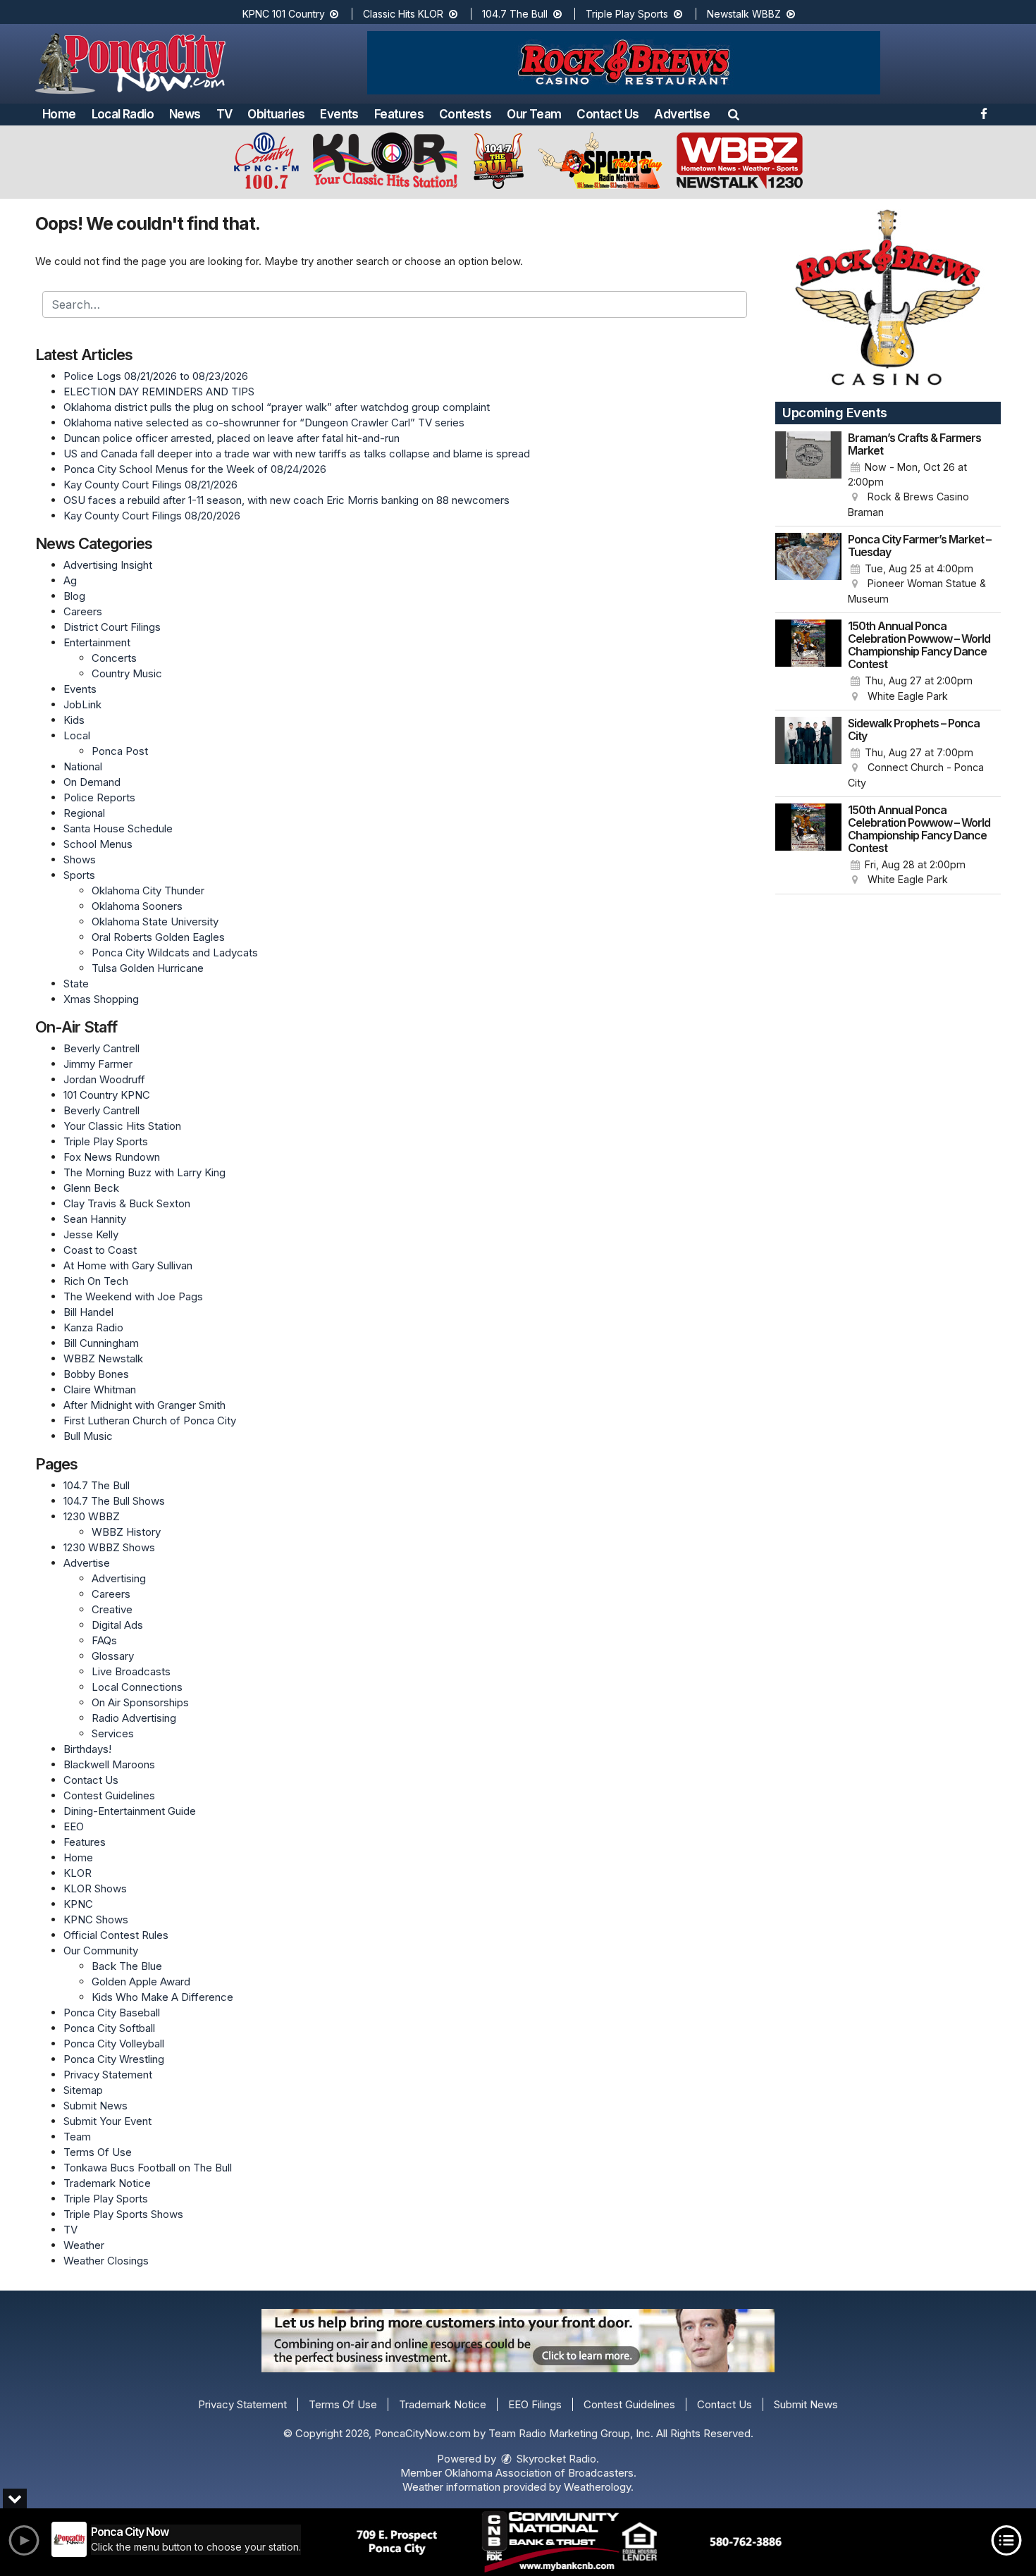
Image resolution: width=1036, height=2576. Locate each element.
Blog (74, 596)
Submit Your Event (107, 2121)
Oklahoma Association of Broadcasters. (541, 2473)
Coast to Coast (100, 1250)
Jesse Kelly (91, 1234)
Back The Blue (127, 1966)
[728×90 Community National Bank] (569, 2542)
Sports (79, 875)
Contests (465, 114)
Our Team (534, 114)
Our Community (101, 1951)
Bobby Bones (96, 1374)
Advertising (119, 1578)
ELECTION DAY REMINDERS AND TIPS (159, 392)
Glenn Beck (91, 1188)
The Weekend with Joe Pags (133, 1296)
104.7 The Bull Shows (114, 1501)
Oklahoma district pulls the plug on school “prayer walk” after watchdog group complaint (277, 407)
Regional (84, 813)
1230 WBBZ (92, 1516)
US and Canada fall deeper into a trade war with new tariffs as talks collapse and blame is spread (297, 454)
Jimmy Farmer (98, 1064)
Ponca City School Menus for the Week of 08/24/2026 (195, 469)
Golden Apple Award (141, 1982)
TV (224, 114)
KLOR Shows (95, 1888)
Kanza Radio (93, 1327)
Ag (70, 580)
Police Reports (99, 797)
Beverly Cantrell (101, 1048)
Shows (80, 859)
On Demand (92, 782)
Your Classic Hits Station (122, 1126)
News (185, 114)
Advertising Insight (108, 565)
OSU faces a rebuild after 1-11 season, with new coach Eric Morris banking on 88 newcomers (286, 500)
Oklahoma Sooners (137, 906)
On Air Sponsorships (140, 1702)
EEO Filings (535, 2404)
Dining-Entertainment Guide (130, 1811)
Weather (84, 2245)
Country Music (127, 673)
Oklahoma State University (155, 922)
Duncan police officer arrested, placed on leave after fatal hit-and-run (232, 438)
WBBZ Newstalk (103, 1358)
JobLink (82, 704)
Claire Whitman (100, 1389)
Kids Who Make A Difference (162, 1997)
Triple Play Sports (628, 14)
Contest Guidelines (109, 1795)
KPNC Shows (96, 1919)
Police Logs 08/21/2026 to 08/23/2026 (156, 376)
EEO (74, 1826)
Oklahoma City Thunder (148, 890)
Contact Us (608, 114)
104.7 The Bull (516, 14)
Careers (83, 611)
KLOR (78, 1873)
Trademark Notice (107, 2183)
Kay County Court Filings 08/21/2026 (150, 485)
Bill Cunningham (101, 1343)
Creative (112, 1609)
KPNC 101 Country (285, 14)
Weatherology (597, 2487)
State (76, 984)
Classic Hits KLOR (405, 14)
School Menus (98, 844)
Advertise (682, 114)
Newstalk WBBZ (745, 14)
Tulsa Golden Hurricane (148, 968)
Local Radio (123, 114)
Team (77, 2137)
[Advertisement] (624, 63)
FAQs (104, 1640)
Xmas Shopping (101, 999)
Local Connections (137, 1687)
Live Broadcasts (131, 1671)
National (83, 766)
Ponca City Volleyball (114, 2044)
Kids (74, 720)
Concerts (114, 658)
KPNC (78, 1904)
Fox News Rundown (112, 1157)
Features (399, 114)
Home (59, 114)
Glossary (113, 1656)
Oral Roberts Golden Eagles (158, 937)
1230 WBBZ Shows (109, 1547)
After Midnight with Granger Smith (144, 1405)
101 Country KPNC (107, 1095)
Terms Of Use (98, 2152)
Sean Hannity (95, 1219)
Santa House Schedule (118, 828)
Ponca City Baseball (112, 2013)
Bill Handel (88, 1312)
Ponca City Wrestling (114, 2059)
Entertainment (97, 642)
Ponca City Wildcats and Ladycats (175, 953)
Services (113, 1733)
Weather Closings (106, 2261)
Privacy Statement (108, 2075)
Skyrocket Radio (555, 2459)
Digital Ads (117, 1625)
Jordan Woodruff (104, 1079)
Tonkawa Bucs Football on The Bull (148, 2168)
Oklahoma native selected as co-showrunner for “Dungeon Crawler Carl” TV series (264, 423)
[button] (734, 114)
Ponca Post (120, 751)
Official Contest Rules (116, 1935)
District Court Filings (112, 627)
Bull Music (88, 1436)
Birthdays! (87, 1749)
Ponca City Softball (109, 2028)
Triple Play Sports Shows (123, 2214)
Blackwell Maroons (109, 1764)
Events (339, 114)
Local (77, 735)
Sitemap (83, 2090)
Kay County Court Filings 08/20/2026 (152, 516)
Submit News (95, 2106)
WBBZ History (126, 1532)
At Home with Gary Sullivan (128, 1265)
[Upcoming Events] (808, 476)
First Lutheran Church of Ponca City (150, 1421)
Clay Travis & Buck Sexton (127, 1203)
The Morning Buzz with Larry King (144, 1172)
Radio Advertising (134, 1718)
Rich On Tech (96, 1281)
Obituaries (276, 114)
